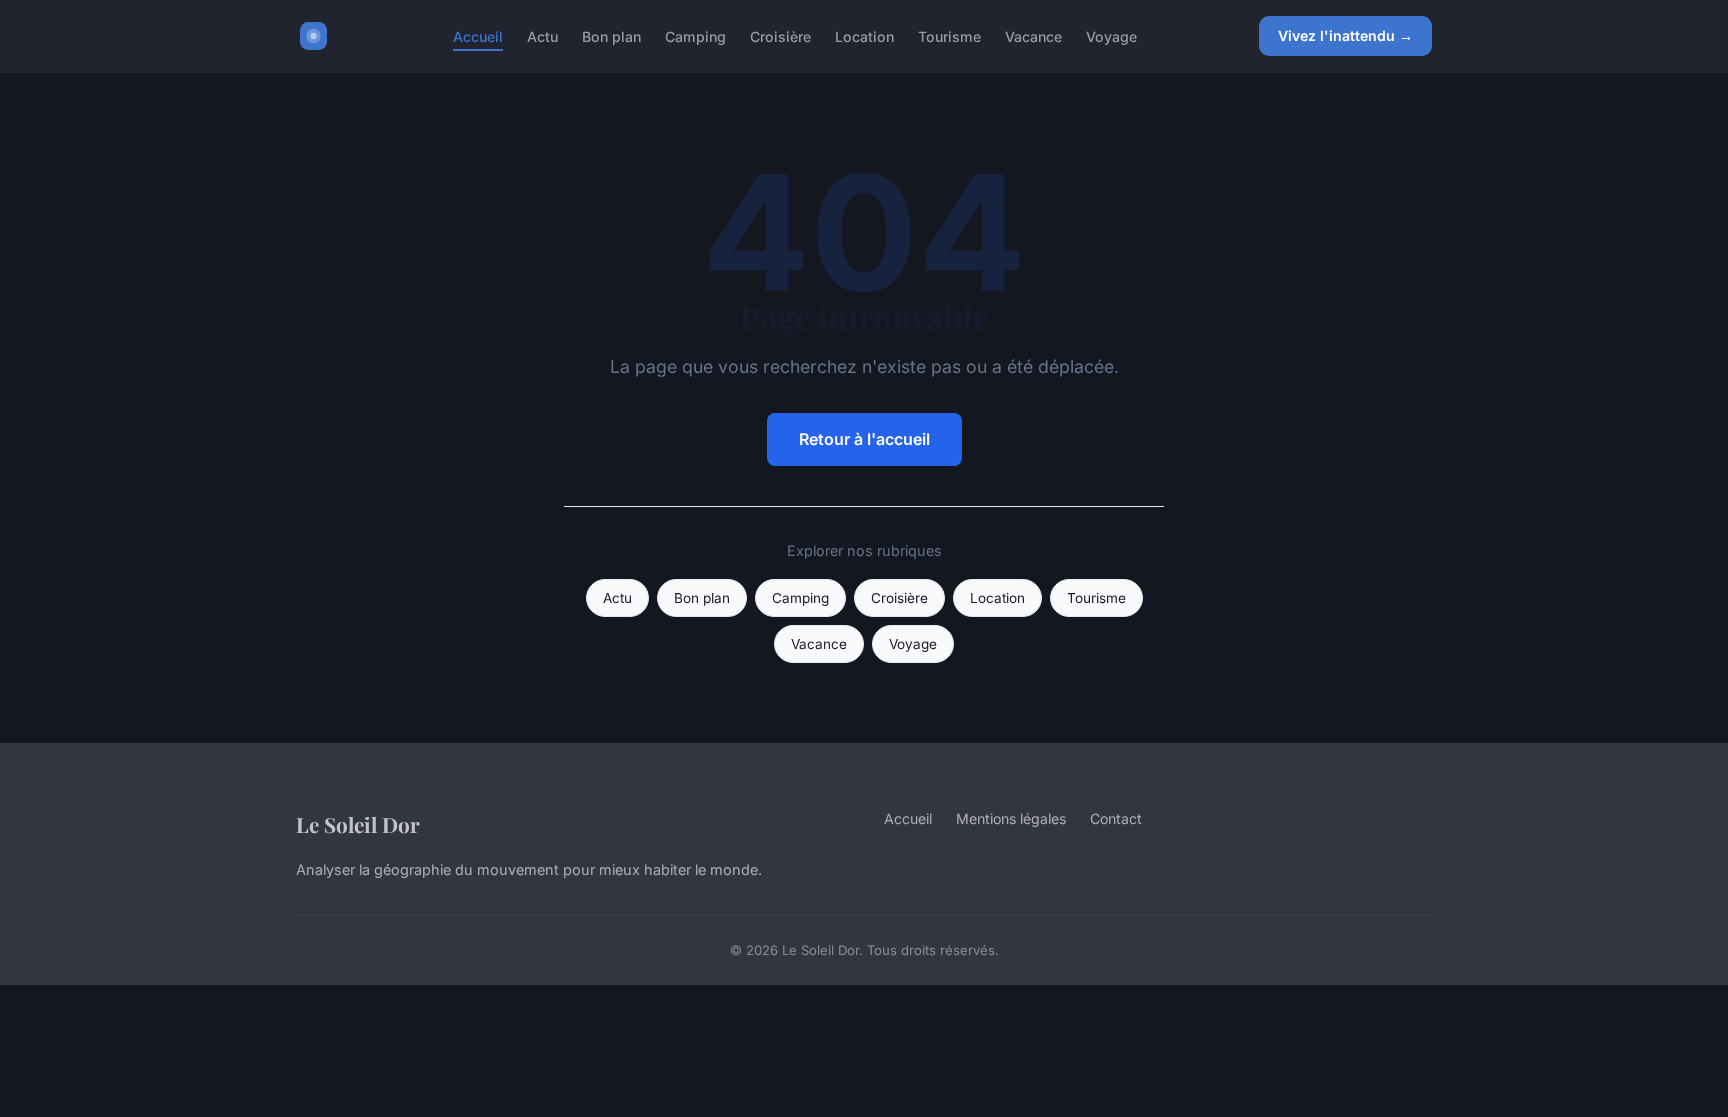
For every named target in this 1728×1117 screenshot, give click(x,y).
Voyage (1111, 35)
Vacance (1033, 35)
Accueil (478, 35)
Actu (542, 35)
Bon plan (611, 35)
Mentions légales (1011, 818)
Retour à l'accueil (864, 439)
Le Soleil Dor (358, 824)
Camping (695, 35)
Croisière (780, 35)
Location (864, 35)
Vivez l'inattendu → (1345, 35)
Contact (1116, 818)
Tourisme (949, 35)
